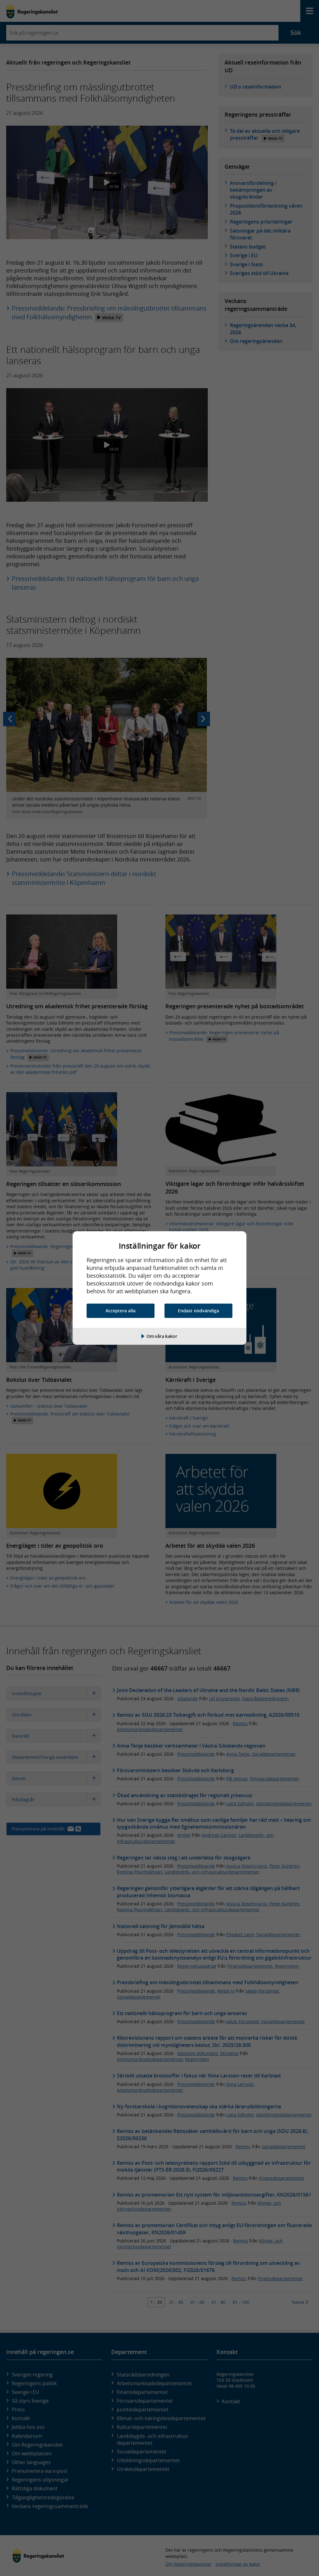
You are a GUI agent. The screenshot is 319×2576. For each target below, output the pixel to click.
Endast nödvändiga (198, 1311)
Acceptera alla (121, 1311)
